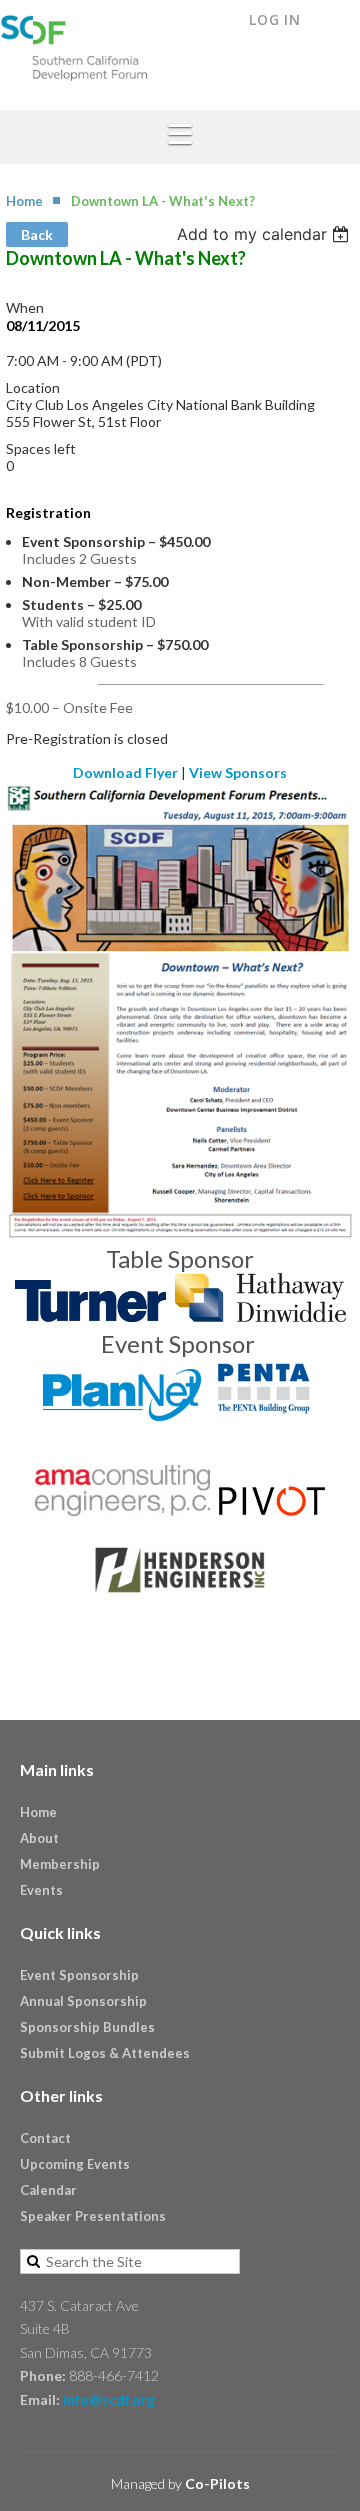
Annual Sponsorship (83, 2001)
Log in (275, 19)
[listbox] (265, 234)
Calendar (48, 2190)
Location (33, 387)
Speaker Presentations (93, 2216)
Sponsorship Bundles (87, 2027)
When (25, 307)
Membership (60, 1864)
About (39, 1838)
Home (24, 201)
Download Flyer (125, 772)
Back (37, 234)
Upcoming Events (75, 2164)
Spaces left (41, 448)
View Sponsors (238, 772)
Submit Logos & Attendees (105, 2053)
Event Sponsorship (79, 1975)
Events (41, 1890)
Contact (45, 2138)
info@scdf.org (109, 2399)
